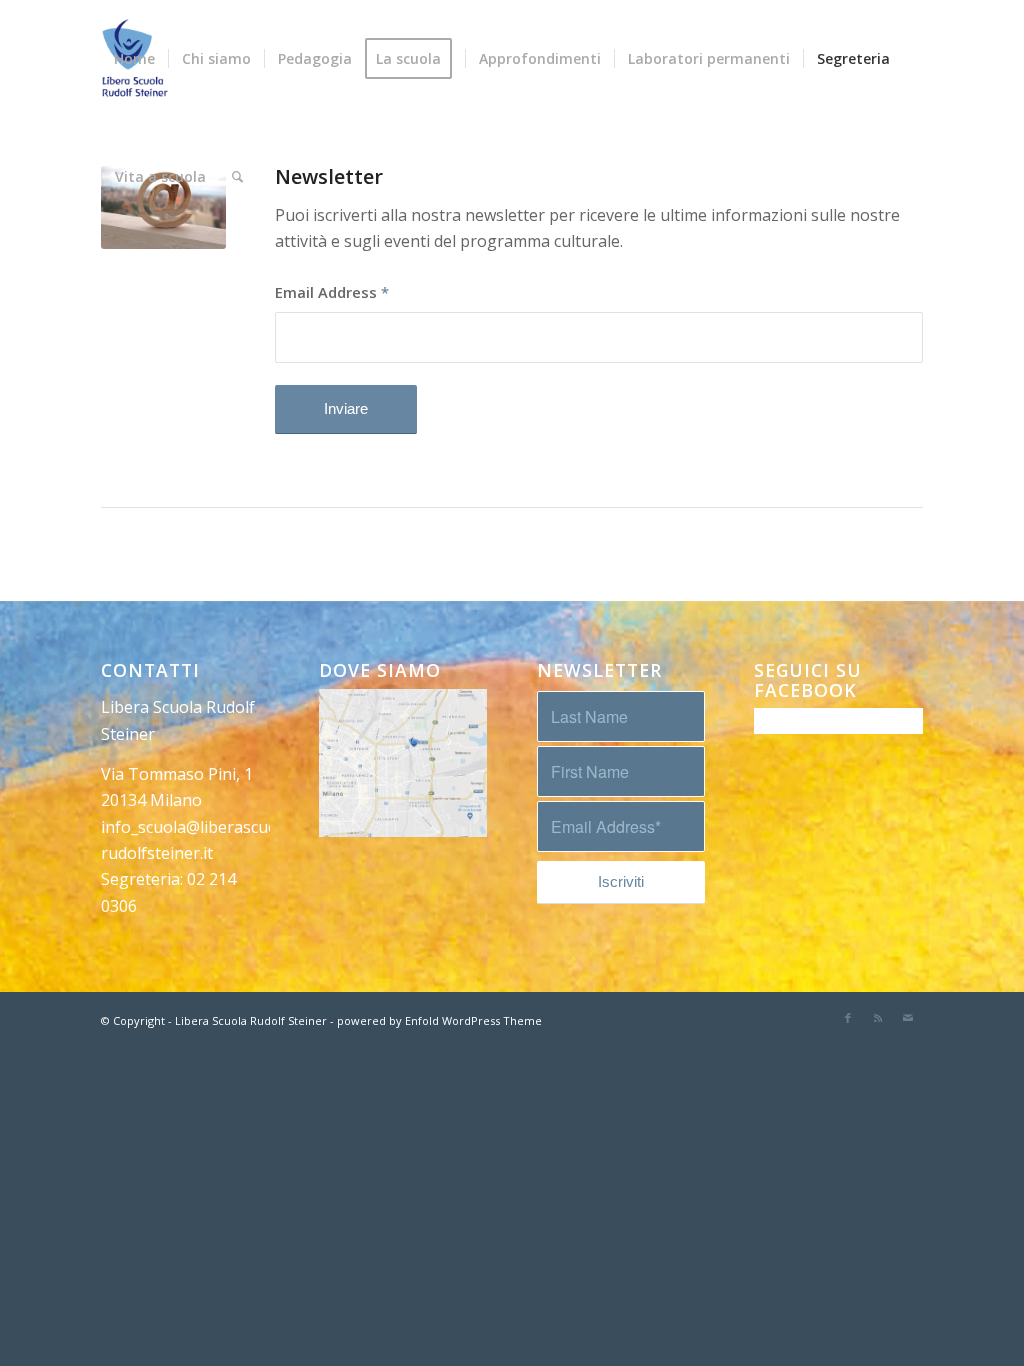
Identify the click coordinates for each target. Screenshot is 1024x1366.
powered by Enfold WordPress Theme (439, 1020)
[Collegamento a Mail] (908, 1018)
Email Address (332, 292)
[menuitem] (134, 59)
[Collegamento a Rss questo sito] (878, 1018)
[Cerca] (237, 177)
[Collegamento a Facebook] (848, 1018)
